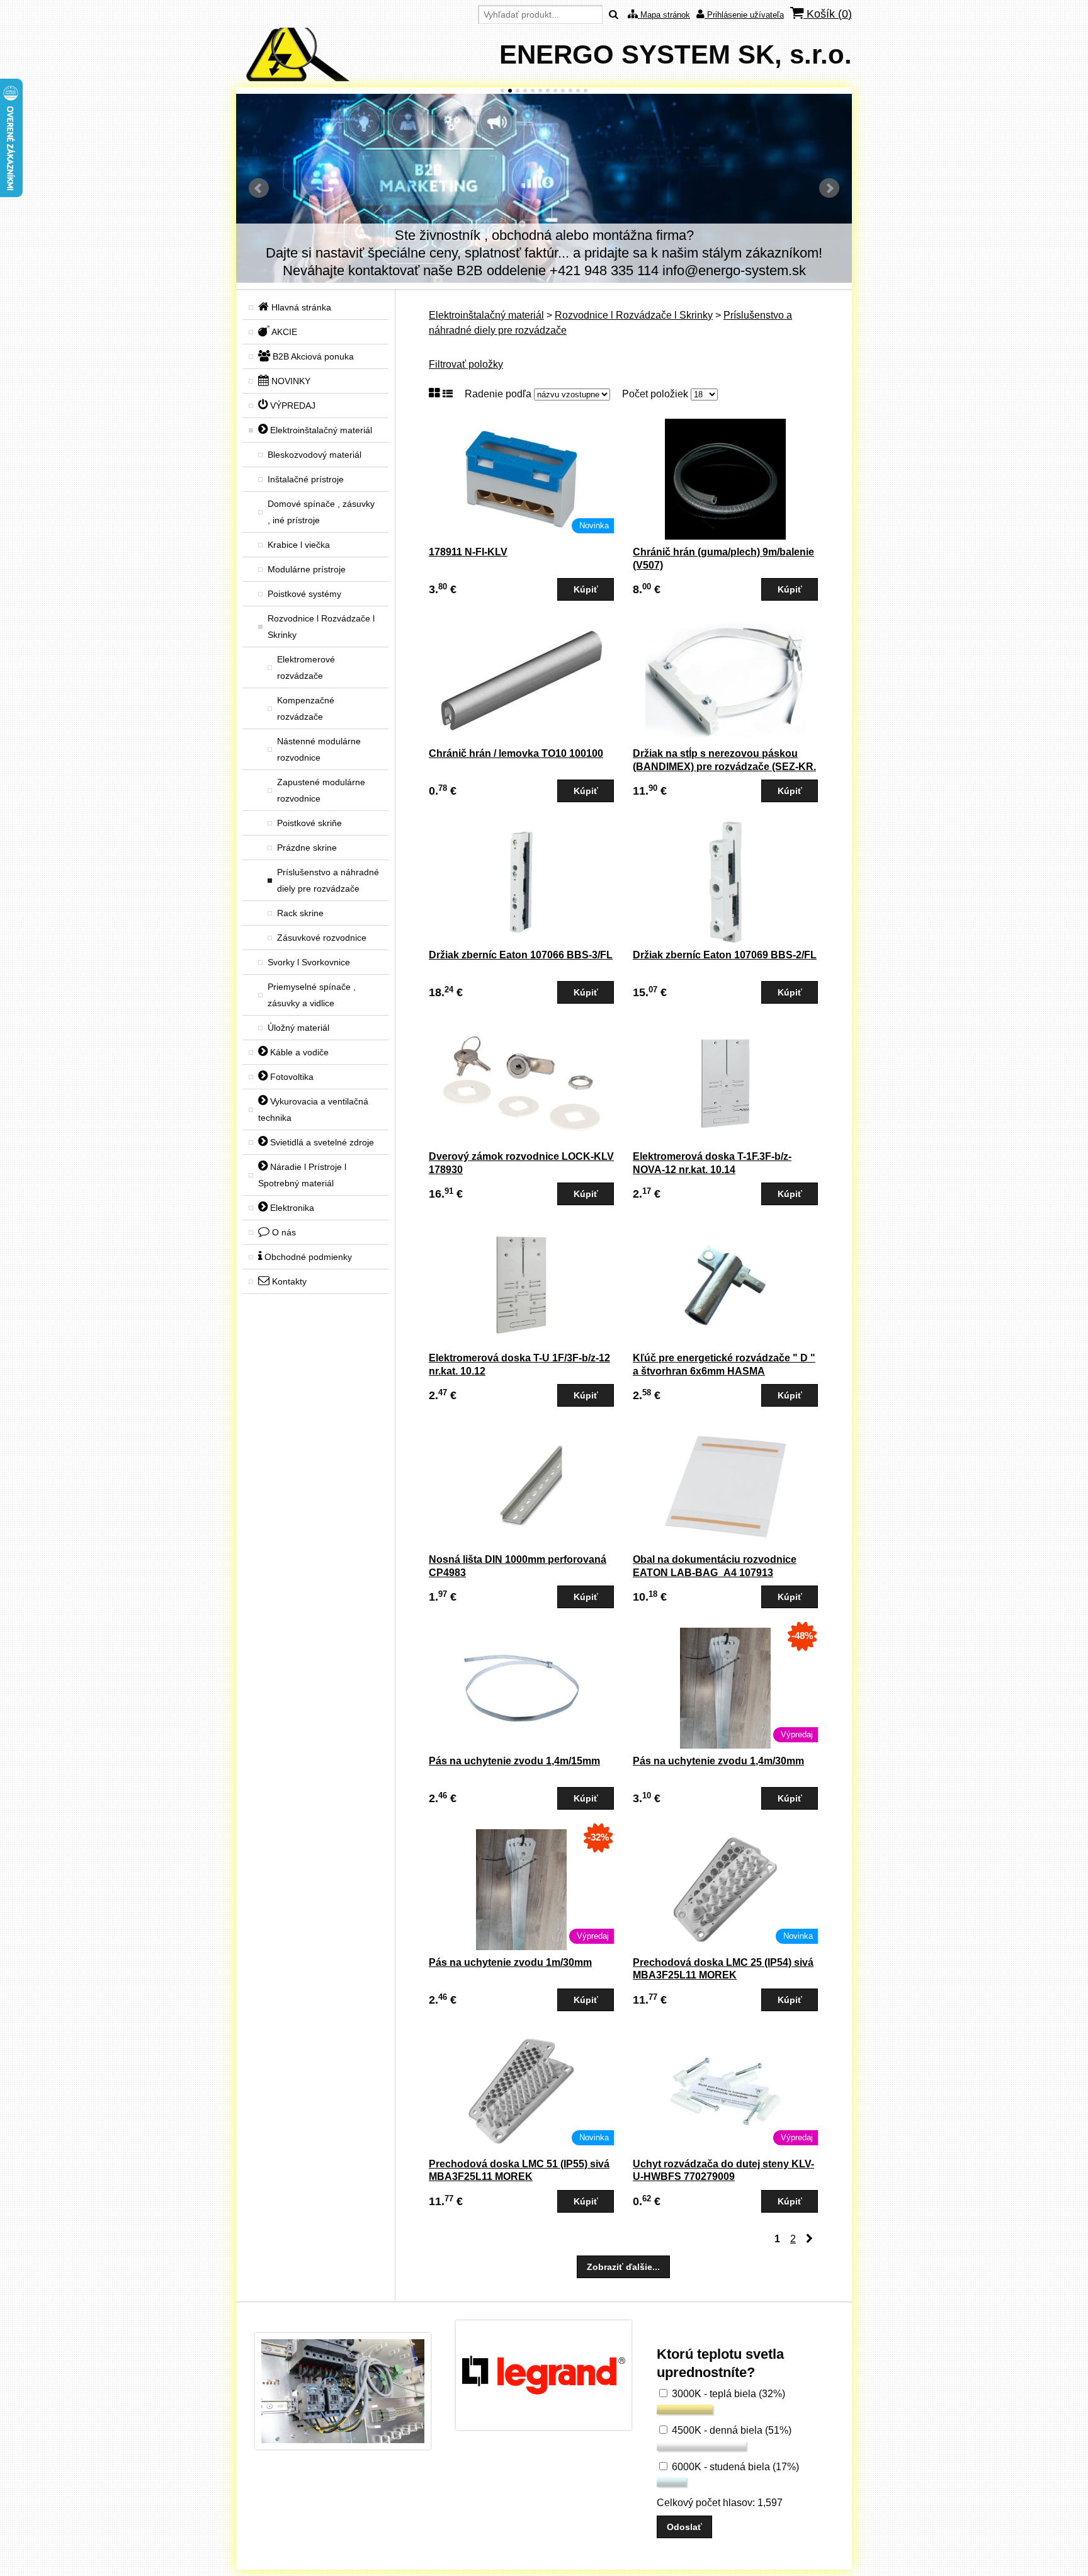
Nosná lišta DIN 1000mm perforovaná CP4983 (518, 1566)
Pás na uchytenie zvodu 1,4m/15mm (514, 1761)
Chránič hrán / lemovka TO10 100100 (516, 753)
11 (578, 91)
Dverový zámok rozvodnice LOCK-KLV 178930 (521, 1163)
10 (570, 91)
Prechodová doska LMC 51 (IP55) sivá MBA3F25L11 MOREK (519, 2170)
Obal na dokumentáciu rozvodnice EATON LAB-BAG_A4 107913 (715, 1566)
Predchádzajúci (259, 188)
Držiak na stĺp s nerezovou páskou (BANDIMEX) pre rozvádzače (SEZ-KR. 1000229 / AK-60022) (724, 767)
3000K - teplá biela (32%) (727, 2394)
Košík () (828, 14)
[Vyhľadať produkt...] (614, 15)
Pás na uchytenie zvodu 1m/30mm (510, 1962)
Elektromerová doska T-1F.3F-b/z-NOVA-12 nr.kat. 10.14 (712, 1163)
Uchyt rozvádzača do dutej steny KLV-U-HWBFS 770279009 (723, 2170)
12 (586, 91)
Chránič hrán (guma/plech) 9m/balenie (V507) (723, 559)
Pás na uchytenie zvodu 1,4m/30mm (718, 1761)
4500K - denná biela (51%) (730, 2430)
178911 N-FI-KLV (468, 552)
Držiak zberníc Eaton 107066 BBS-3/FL (521, 955)
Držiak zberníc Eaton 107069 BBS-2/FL (725, 955)
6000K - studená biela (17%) (734, 2467)
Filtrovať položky (466, 364)
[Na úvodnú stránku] (293, 78)
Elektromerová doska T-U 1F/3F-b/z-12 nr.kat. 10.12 (519, 1365)
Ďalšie (829, 188)
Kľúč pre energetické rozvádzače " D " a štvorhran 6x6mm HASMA (724, 1365)
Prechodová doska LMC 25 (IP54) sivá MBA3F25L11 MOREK (723, 1969)
